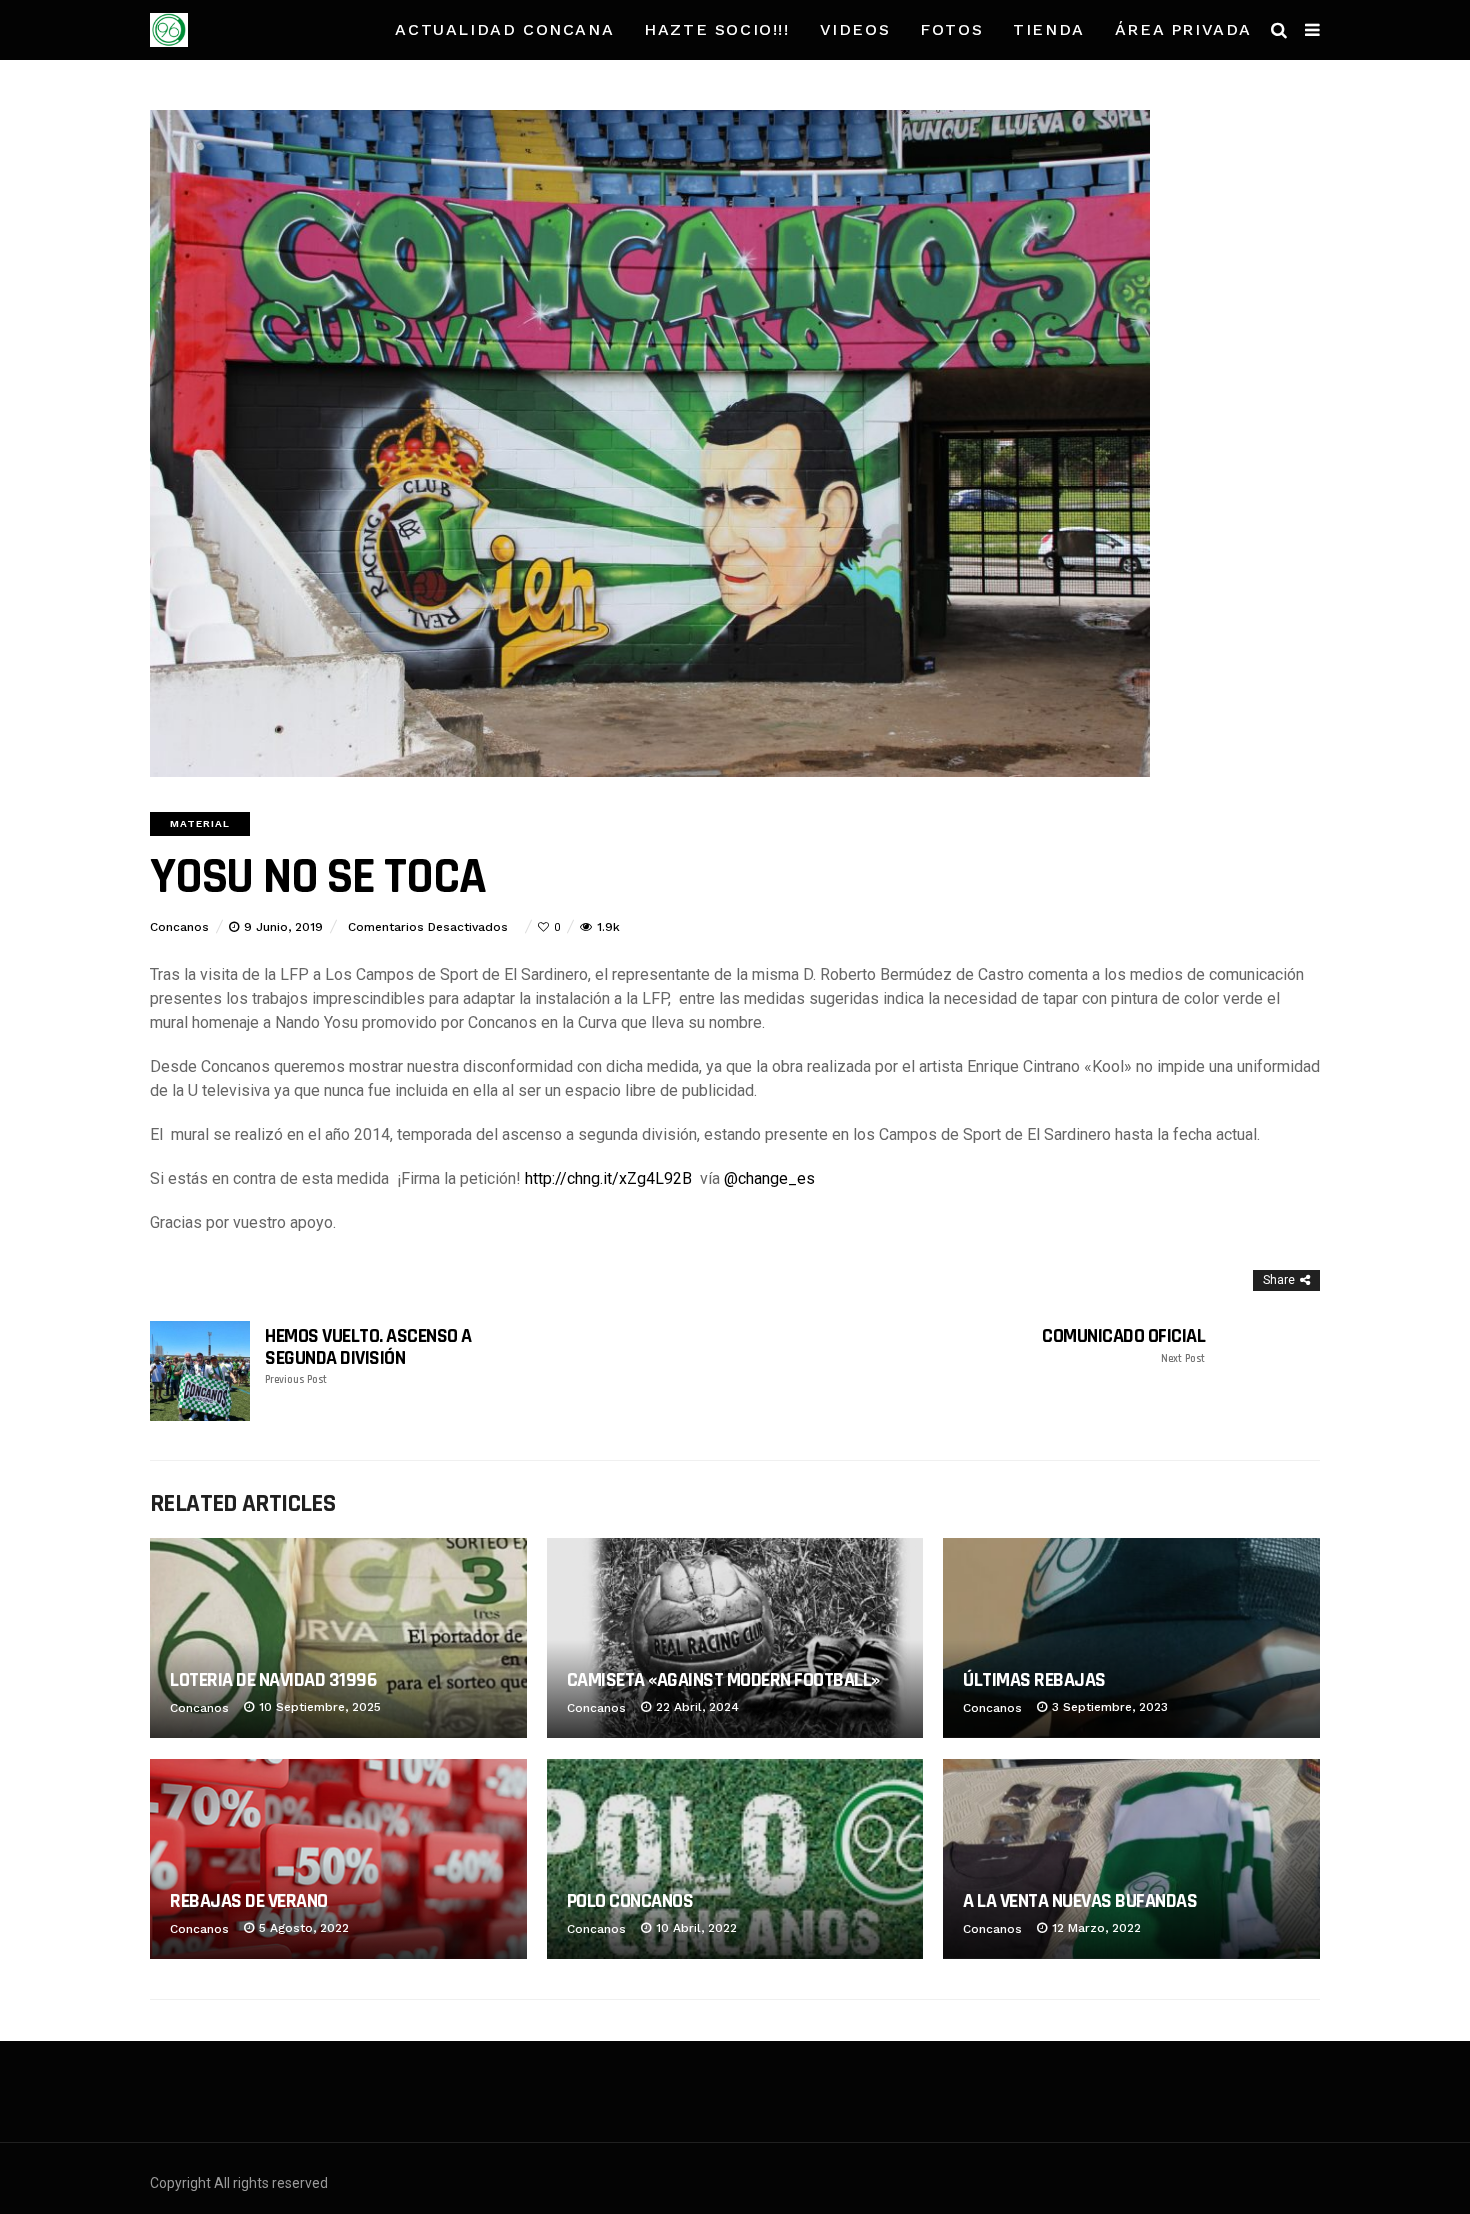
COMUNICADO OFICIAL (1123, 1345)
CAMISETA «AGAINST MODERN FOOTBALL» (723, 1680)
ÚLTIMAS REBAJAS (1034, 1680)
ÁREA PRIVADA (1183, 29)
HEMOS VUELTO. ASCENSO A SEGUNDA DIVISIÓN (368, 1356)
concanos (179, 927)
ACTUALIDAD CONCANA (504, 29)
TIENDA (1049, 29)
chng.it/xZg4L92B (608, 1178)
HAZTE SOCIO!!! (716, 29)
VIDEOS (855, 29)
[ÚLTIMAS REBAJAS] (1131, 1638)
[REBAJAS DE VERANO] (338, 1859)
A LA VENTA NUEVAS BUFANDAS (1080, 1901)
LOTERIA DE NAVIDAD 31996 (273, 1680)
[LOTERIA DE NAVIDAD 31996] (338, 1638)
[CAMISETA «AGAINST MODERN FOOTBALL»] (735, 1638)
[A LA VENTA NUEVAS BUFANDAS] (1131, 1859)
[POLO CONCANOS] (735, 1859)
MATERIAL (200, 823)
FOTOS (951, 29)
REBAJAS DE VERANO (249, 1901)
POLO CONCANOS (630, 1901)
